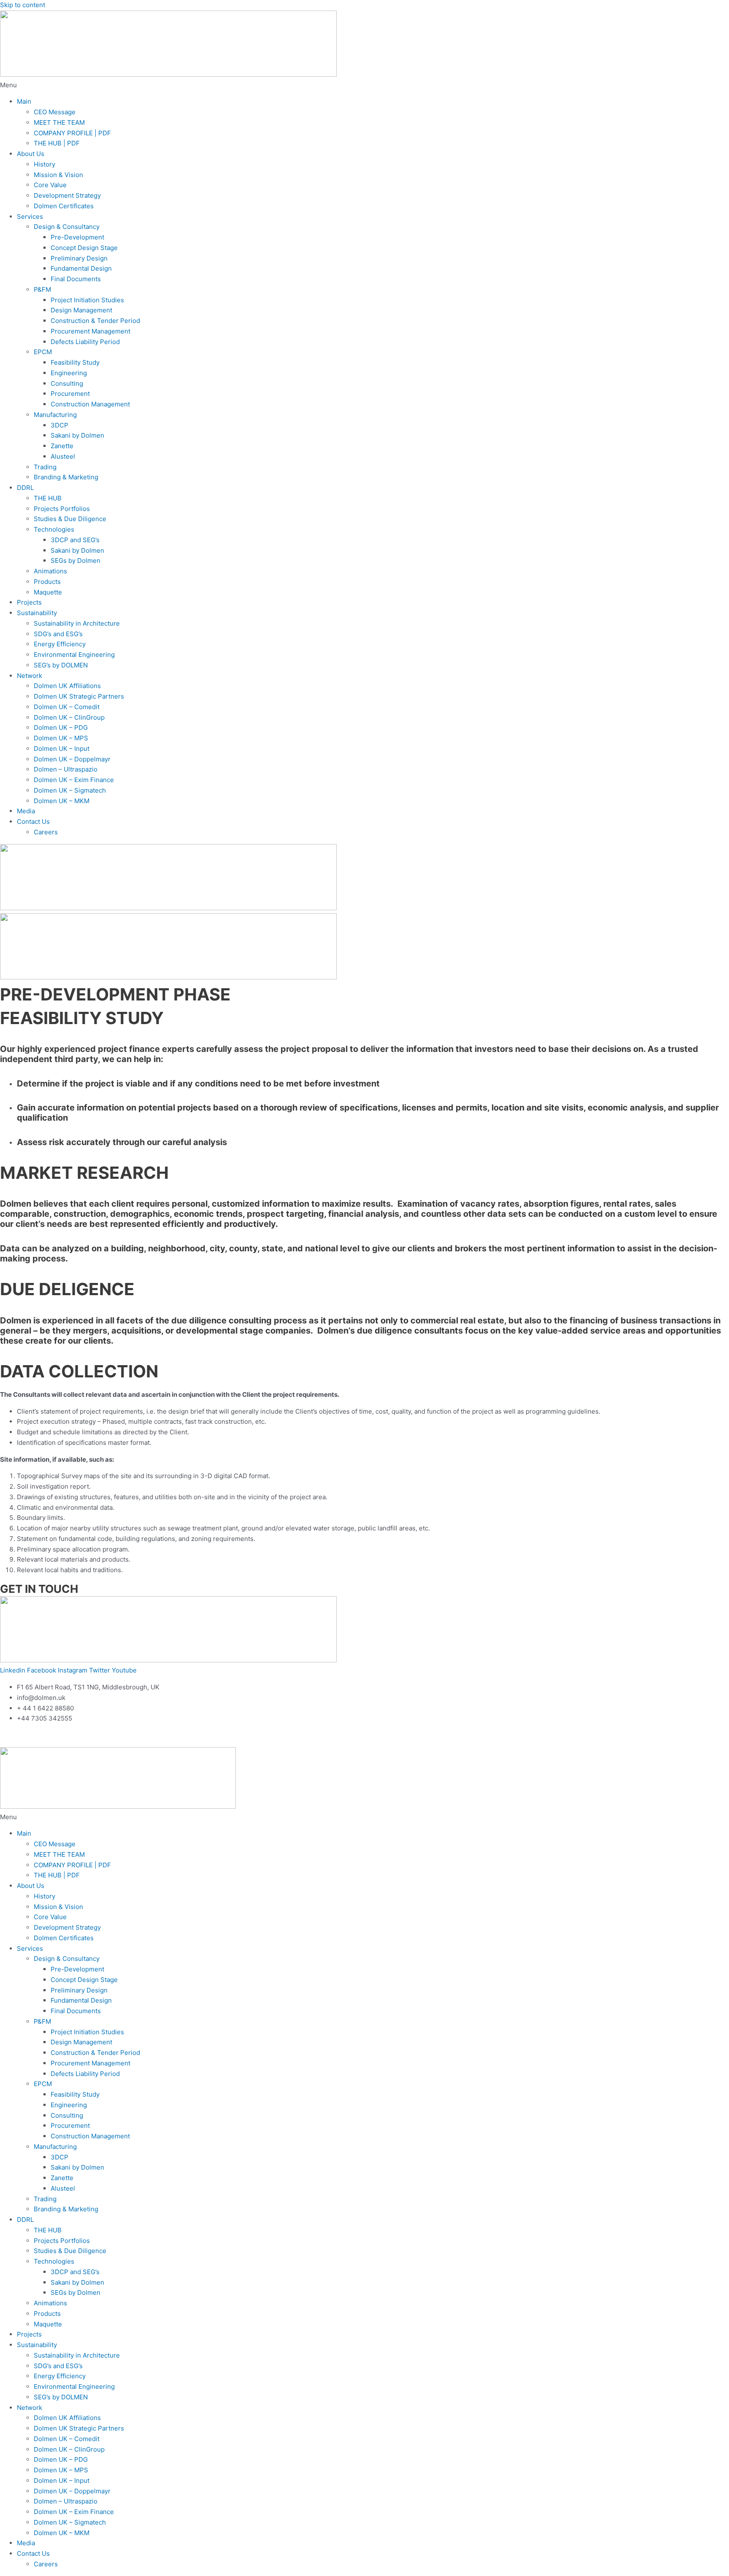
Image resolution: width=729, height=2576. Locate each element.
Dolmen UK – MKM (62, 801)
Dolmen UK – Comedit (67, 707)
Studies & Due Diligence (70, 519)
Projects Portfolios (62, 509)
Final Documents (76, 279)
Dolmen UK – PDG (61, 727)
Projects (29, 602)
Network (30, 676)
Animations (50, 571)
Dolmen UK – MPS (61, 738)
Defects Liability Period (85, 342)
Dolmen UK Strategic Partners (79, 696)
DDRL (25, 488)
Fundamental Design (81, 268)
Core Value (50, 185)
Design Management (81, 310)
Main (24, 101)
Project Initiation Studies (87, 300)
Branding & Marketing (66, 477)
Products (47, 582)
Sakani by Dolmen (77, 435)
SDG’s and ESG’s (58, 634)
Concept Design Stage (84, 248)
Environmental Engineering (74, 655)
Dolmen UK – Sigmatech (70, 790)
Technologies (54, 529)
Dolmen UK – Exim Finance (74, 780)
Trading (45, 467)
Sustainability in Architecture (77, 623)
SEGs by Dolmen (76, 561)
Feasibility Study (75, 362)
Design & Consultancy (67, 227)
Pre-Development (77, 237)
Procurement (70, 394)
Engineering (69, 373)
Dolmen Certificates (64, 206)
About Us (31, 154)
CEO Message (55, 112)
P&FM (42, 289)
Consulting (67, 383)
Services (30, 216)
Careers (46, 832)
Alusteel (63, 456)
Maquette (48, 592)
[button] (364, 85)
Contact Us (33, 821)
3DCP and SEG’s (75, 540)
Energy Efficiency (60, 644)
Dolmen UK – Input (62, 749)
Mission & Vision (58, 175)
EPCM (43, 352)
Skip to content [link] (23, 5)
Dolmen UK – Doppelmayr (72, 759)
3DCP (59, 425)
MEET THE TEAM (59, 122)
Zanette (62, 446)
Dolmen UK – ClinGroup (69, 717)
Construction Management (90, 404)
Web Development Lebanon (101, 1735)
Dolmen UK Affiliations (67, 686)
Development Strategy (67, 195)
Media (26, 811)
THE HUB (48, 498)
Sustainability (37, 613)
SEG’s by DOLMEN (61, 665)
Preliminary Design (79, 258)
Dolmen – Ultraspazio (66, 769)
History (45, 164)
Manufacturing (55, 415)
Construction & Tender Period (95, 321)
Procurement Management (90, 331)
